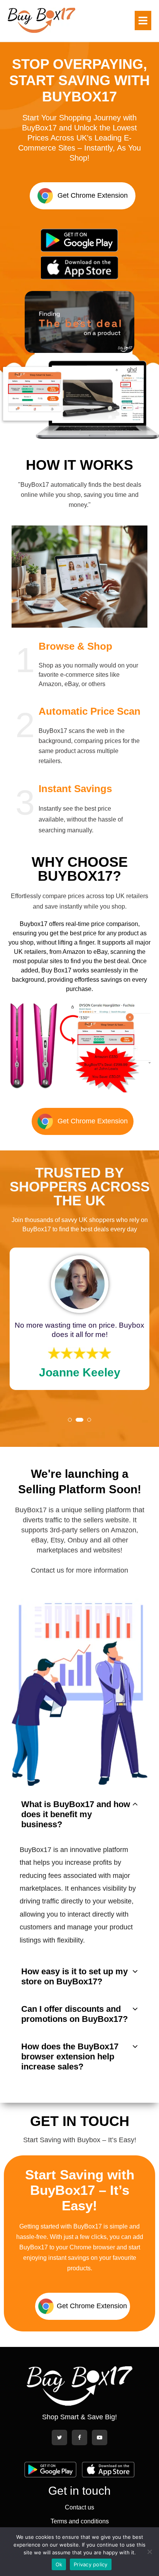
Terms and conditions (80, 2521)
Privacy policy (91, 2564)
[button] (79, 322)
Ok (59, 2564)
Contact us (79, 2507)
